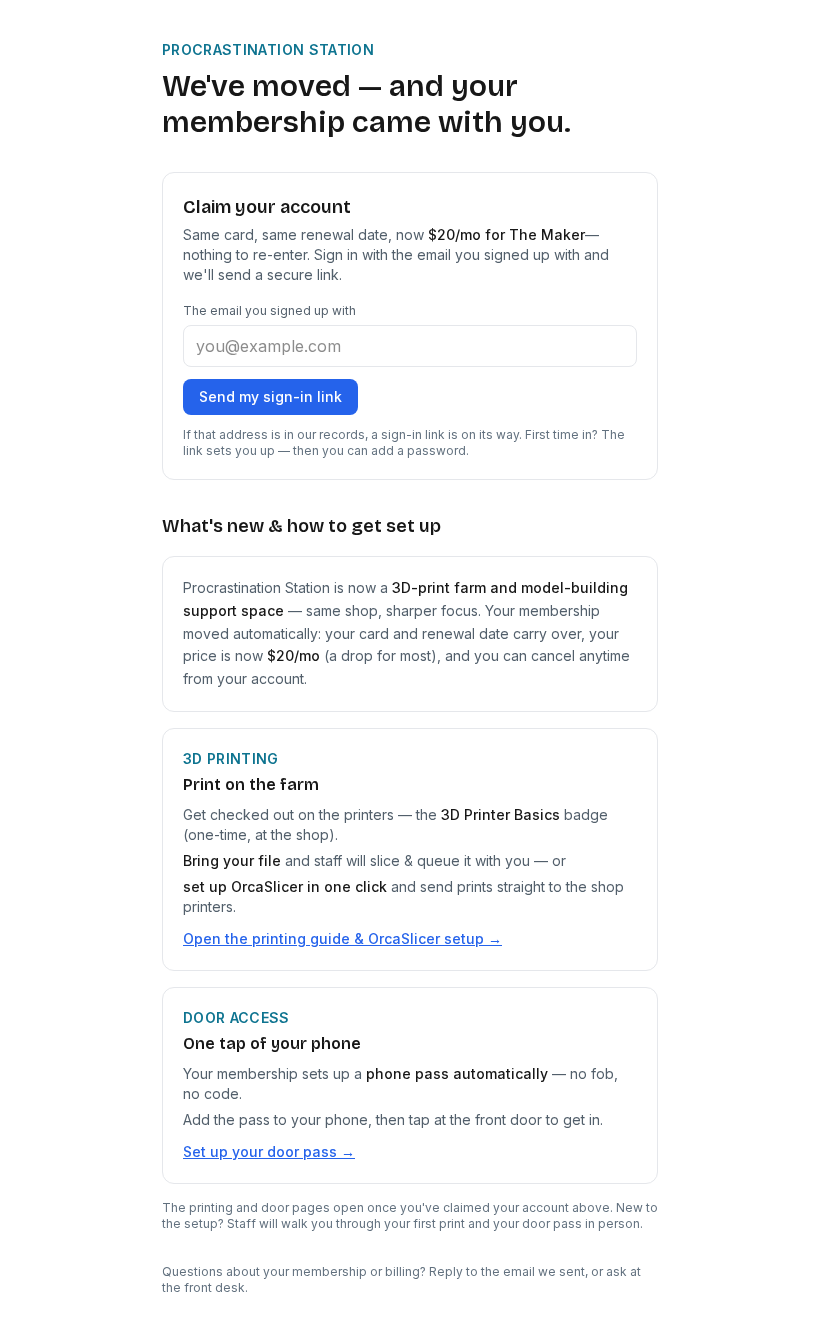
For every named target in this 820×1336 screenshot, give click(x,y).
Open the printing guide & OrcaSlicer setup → (342, 938)
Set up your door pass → (269, 1151)
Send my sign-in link (270, 396)
